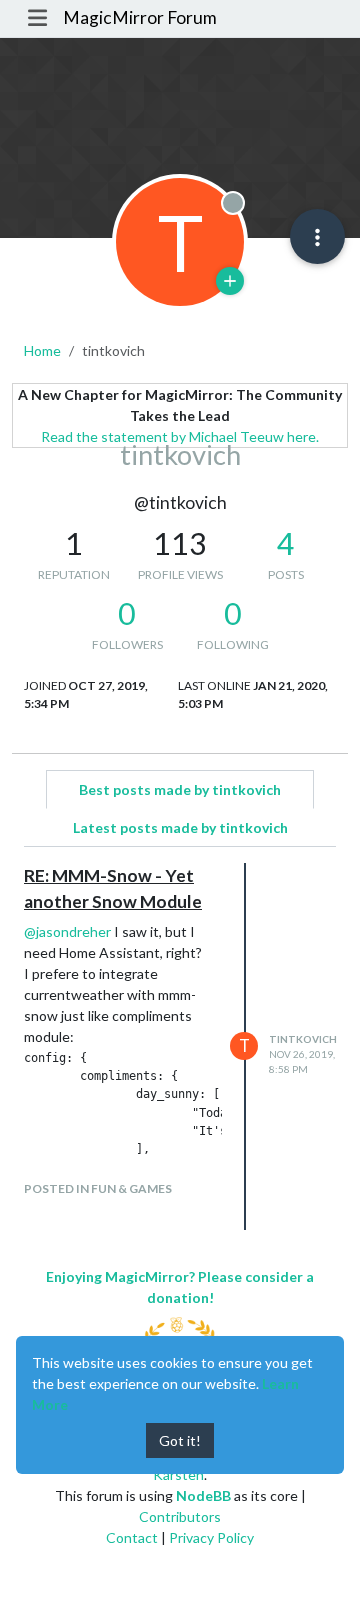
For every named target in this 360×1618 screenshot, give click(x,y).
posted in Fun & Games (98, 1188)
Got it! (180, 1440)
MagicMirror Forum (140, 17)
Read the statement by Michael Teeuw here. (180, 436)
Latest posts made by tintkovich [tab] (180, 827)
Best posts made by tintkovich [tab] (180, 789)
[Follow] (230, 281)
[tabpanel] (180, 1046)
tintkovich (303, 1039)
